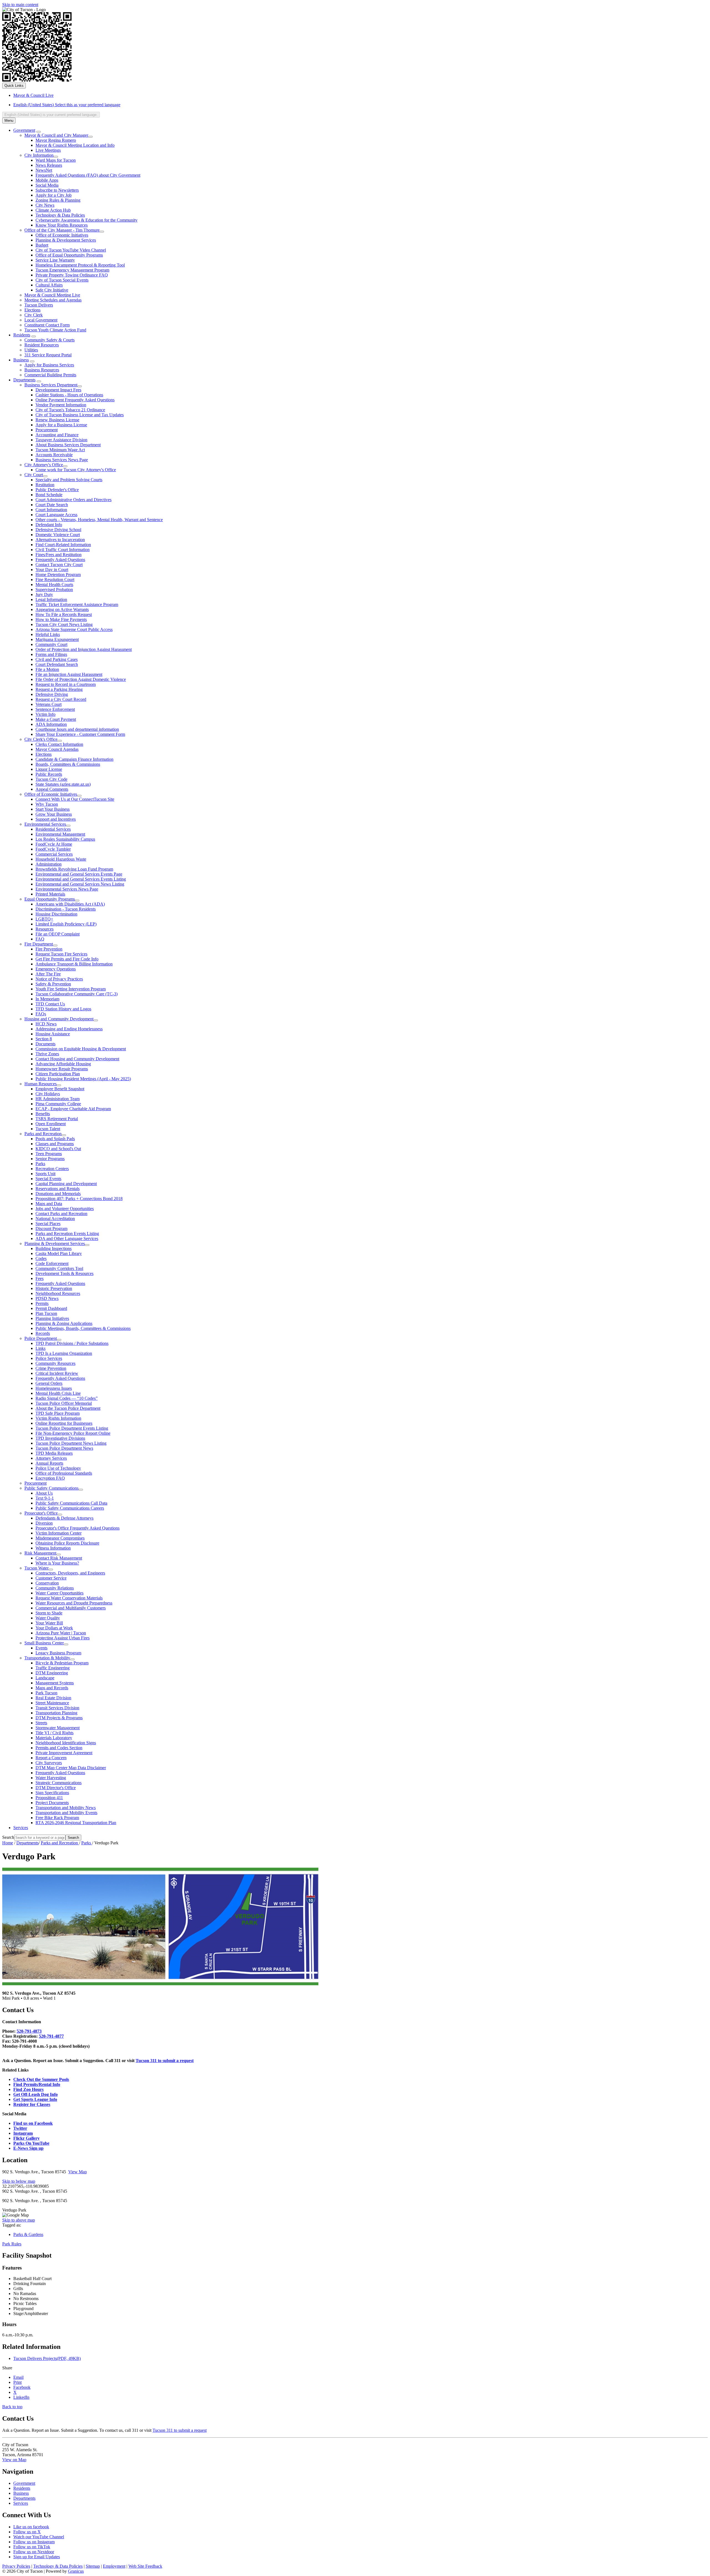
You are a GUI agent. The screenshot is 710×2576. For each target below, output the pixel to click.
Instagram (23, 2133)
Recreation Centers (52, 1169)
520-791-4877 (51, 2036)
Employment (114, 2566)
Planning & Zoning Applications (64, 1323)
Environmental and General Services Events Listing (81, 879)
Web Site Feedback (145, 2566)
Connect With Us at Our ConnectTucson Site (75, 799)
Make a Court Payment (56, 719)
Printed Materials (50, 894)
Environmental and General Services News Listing (80, 884)
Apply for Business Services (49, 365)
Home (8, 1843)
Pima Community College (58, 1104)
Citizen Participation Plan (58, 1074)
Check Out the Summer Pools (41, 2079)
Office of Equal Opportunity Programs (69, 255)
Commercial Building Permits (50, 375)
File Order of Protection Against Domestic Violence (81, 679)
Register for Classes (32, 2104)
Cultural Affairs (49, 285)
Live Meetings (48, 150)
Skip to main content (20, 5)
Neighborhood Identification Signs (66, 1743)
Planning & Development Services (66, 240)
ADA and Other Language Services (67, 1238)
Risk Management (40, 1553)
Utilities (31, 350)
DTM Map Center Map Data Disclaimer (71, 1768)
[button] (355, 2010)
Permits (42, 1303)
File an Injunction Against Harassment (69, 674)
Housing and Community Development (59, 1019)
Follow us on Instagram (34, 2542)
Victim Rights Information (58, 1418)
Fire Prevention (49, 949)
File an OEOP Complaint (58, 934)
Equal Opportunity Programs (50, 899)
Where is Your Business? (57, 1563)
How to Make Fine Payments (61, 619)
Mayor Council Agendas (57, 749)
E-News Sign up (28, 2148)
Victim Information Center (59, 1533)
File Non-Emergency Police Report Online (73, 1433)
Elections (32, 310)
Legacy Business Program (58, 1653)
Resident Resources (42, 345)
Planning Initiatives (52, 1318)
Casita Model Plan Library (59, 1253)
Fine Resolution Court (55, 580)
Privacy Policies (16, 2566)
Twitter (20, 2128)
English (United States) (67, 105)
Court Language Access (56, 515)
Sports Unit (45, 1174)
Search (8, 1837)
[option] (361, 105)
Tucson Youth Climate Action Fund (55, 330)
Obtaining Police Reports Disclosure (67, 1543)
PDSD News (47, 1298)
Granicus (76, 2571)
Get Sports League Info (35, 2099)
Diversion (44, 1523)
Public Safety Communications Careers (70, 1508)
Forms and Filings (51, 654)
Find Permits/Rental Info (37, 2084)
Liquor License (49, 769)
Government (24, 130)
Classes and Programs (55, 1144)
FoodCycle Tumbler (53, 849)
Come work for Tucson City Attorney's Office (76, 470)
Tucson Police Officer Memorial (64, 1403)
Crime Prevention (51, 1368)
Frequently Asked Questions (60, 560)
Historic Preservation (54, 1288)
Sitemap (93, 2566)
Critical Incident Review (57, 1373)
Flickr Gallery (26, 2138)
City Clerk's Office (41, 739)
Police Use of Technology (58, 1468)
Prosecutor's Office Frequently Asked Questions (78, 1528)
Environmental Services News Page (67, 889)
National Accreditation (55, 1219)
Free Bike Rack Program (57, 1818)
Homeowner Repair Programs (62, 1069)
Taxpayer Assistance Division (61, 440)
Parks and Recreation (43, 1134)
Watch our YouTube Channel (39, 2537)
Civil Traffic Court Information (63, 550)
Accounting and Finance (57, 435)
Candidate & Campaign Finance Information (74, 759)
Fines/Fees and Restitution (59, 555)
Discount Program (51, 1229)
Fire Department (39, 944)
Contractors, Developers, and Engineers (70, 1573)
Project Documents (52, 1803)
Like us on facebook (31, 2527)
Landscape (45, 1678)
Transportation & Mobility (47, 1658)
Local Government (41, 320)
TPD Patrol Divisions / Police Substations (72, 1343)
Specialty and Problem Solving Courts (69, 480)
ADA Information (51, 724)
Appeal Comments (52, 789)
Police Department (41, 1338)
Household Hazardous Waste (61, 859)
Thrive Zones (47, 1054)
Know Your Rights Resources (62, 225)
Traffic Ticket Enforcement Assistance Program (77, 604)
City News (45, 205)
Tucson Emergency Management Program (72, 270)
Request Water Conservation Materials (69, 1598)
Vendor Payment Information (61, 405)
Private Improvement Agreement (64, 1753)
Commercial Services (54, 854)
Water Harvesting (51, 1778)
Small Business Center (44, 1643)
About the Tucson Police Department (68, 1408)
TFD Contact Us (50, 1004)
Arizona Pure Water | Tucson (61, 1633)
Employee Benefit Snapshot (60, 1089)
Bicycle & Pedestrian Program (62, 1663)
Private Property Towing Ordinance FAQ (72, 275)
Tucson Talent (48, 1129)
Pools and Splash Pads (55, 1139)
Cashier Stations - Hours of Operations (69, 395)
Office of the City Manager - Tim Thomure (62, 230)
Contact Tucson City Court (59, 565)
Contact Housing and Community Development (77, 1059)
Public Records (49, 774)
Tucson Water (36, 1568)
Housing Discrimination (56, 914)
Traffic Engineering (53, 1668)
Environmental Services (45, 824)
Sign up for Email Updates (37, 2557)
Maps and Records (52, 1688)
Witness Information (53, 1548)
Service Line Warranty (55, 260)
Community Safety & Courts (50, 340)
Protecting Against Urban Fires (63, 1638)
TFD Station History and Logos (63, 1009)
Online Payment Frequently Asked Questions (75, 400)
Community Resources (55, 1363)
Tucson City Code (51, 779)
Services (21, 1828)
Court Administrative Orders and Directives (73, 500)
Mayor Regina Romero (56, 140)
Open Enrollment (51, 1124)
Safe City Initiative (52, 290)
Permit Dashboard (51, 1308)
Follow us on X (27, 2532)
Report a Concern (51, 1758)
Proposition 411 (49, 1798)
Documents (45, 1044)
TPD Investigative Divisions (60, 1438)
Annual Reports (49, 1463)
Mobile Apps (47, 180)
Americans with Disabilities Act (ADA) (70, 904)
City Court (34, 475)
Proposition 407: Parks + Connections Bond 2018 (79, 1199)
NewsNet (44, 170)
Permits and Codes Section (59, 1748)
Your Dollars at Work (54, 1628)
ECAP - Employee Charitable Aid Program (73, 1109)
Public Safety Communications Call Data (71, 1503)
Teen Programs (49, 1154)
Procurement (47, 430)
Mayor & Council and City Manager (56, 135)
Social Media (47, 185)
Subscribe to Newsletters (57, 190)
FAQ (40, 939)
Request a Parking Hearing (59, 689)
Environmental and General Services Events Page (79, 874)
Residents (22, 335)
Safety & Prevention (53, 984)
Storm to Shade (49, 1613)
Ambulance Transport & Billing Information (74, 964)
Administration (49, 864)
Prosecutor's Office (41, 1513)
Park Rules (12, 2244)
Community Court (51, 644)
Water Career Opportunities (59, 1593)
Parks (40, 1164)
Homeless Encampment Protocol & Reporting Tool (80, 265)
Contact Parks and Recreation (61, 1214)
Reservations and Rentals (58, 1189)
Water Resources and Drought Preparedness (74, 1603)
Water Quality (48, 1618)
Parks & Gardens (28, 2234)
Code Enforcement (52, 1263)
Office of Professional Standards (64, 1473)
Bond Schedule (49, 495)
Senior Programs (50, 1159)
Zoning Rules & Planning (58, 200)
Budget (42, 245)
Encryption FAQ (50, 1478)
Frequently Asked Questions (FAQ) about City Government (88, 175)
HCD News (46, 1024)
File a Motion (47, 669)
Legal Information (51, 599)
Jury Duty (44, 594)
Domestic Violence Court (58, 535)
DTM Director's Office (56, 1788)
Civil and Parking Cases (57, 659)
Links (40, 1348)
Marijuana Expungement (57, 639)
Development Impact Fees (58, 390)
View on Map (14, 2460)
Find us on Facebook (33, 2123)
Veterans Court (49, 704)
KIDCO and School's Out (58, 1149)
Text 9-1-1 (45, 1498)
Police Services (49, 1358)
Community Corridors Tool (59, 1268)
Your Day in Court (52, 570)
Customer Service (51, 1578)
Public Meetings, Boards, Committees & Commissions (83, 1328)
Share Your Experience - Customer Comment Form (80, 734)
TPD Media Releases (54, 1453)
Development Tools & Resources (64, 1273)
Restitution (45, 485)
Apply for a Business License (61, 425)
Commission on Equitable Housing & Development (81, 1049)
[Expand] (39, 132)
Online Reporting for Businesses (64, 1423)
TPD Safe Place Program (58, 1413)
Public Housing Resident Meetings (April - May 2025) (83, 1079)
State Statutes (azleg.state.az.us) (63, 784)
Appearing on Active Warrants (62, 609)
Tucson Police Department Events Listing (72, 1428)
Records (43, 1333)
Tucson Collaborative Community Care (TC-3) (77, 994)
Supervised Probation (54, 590)
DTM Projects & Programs (59, 1718)
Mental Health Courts (54, 585)
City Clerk (34, 315)
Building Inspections (54, 1248)
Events (41, 1648)
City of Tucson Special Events (62, 280)
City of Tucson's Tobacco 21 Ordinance (70, 410)
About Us (44, 1493)
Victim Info (45, 714)
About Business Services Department (68, 445)
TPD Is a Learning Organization (64, 1353)
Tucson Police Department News (64, 1448)
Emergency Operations (56, 969)
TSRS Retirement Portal (57, 1119)
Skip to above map (19, 2220)
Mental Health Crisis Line (58, 1393)
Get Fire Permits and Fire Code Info (67, 959)
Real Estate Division (53, 1698)
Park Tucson (46, 1693)
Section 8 (44, 1039)
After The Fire (48, 974)
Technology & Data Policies (60, 215)
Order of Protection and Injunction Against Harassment (84, 649)
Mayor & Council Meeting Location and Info (75, 145)
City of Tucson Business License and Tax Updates (80, 415)
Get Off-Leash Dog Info (35, 2094)
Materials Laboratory (54, 1738)
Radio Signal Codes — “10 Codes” (67, 1398)
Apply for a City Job (54, 195)
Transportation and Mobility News (66, 1808)
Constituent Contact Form (47, 325)
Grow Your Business (54, 814)
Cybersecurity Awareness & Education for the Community (87, 220)
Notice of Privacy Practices (59, 979)
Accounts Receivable (54, 455)
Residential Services (53, 829)
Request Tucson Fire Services (61, 954)
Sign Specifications (52, 1793)
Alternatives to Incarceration (60, 540)
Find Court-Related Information (63, 545)
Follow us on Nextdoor (34, 2552)
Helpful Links (48, 634)
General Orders (49, 1383)
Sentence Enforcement (55, 709)
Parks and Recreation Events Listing (67, 1234)
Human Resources (40, 1084)
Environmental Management (60, 834)
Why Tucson (47, 804)
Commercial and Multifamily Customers (71, 1608)
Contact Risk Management (59, 1558)
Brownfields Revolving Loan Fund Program (74, 869)
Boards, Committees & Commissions (68, 764)
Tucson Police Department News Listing (71, 1443)
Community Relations (55, 1588)
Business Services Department (51, 385)
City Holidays (48, 1094)
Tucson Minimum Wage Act (60, 450)
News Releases (49, 165)
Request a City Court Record (61, 699)
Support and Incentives (56, 819)
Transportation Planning (56, 1713)
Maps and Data (49, 1204)
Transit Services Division (57, 1708)
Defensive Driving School (58, 530)
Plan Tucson (46, 1313)
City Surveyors (49, 1763)
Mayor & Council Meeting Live (52, 295)
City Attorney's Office (44, 465)
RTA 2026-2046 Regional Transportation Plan (76, 1823)
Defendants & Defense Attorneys (64, 1518)
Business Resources (42, 370)
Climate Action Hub (53, 210)
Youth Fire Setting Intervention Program (71, 989)
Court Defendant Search (57, 664)
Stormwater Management (58, 1728)
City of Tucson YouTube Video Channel (71, 250)
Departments (24, 380)
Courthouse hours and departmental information (77, 729)
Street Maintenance (52, 1703)
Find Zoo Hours (28, 2089)
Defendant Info (49, 525)
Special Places (48, 1224)
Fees (40, 1278)
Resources (45, 929)
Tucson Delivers (39, 305)
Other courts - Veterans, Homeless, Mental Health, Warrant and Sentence (99, 520)
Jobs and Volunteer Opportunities (65, 1209)
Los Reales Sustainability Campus (65, 839)
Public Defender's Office (57, 490)
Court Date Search (52, 505)
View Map (78, 2172)
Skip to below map (19, 2181)
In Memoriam (47, 999)
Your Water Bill (49, 1623)
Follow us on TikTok (32, 2547)
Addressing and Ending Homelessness (69, 1029)
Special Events (48, 1179)
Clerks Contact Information (59, 744)
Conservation (47, 1583)
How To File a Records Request (64, 614)
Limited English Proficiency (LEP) (66, 924)
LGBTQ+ (44, 919)
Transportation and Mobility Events (66, 1813)
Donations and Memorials (58, 1194)
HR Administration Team (58, 1099)
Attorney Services (51, 1458)
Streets (41, 1723)
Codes (41, 1258)
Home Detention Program (58, 575)
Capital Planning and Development (66, 1184)
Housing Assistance (53, 1034)
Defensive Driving (52, 694)
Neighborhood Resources (58, 1293)
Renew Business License (57, 420)
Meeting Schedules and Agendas (53, 300)
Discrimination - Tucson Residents (66, 909)
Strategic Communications (59, 1783)
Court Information (51, 510)
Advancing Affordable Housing (63, 1064)
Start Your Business (53, 809)
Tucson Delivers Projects (47, 2358)
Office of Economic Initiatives (62, 235)
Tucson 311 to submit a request (165, 2061)
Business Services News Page (62, 460)
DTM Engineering (52, 1673)
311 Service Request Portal (48, 355)
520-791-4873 (29, 2031)
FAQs (41, 1014)
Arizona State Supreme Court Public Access (74, 629)
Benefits (43, 1114)
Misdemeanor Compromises (60, 1538)
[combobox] (51, 115)
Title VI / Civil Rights (54, 1733)
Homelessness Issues (54, 1388)
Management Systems (55, 1683)
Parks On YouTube (31, 2143)
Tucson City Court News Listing (64, 624)
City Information (39, 155)
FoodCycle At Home (54, 844)
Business (21, 360)
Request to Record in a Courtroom (66, 684)
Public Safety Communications (51, 1488)
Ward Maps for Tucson (56, 160)
